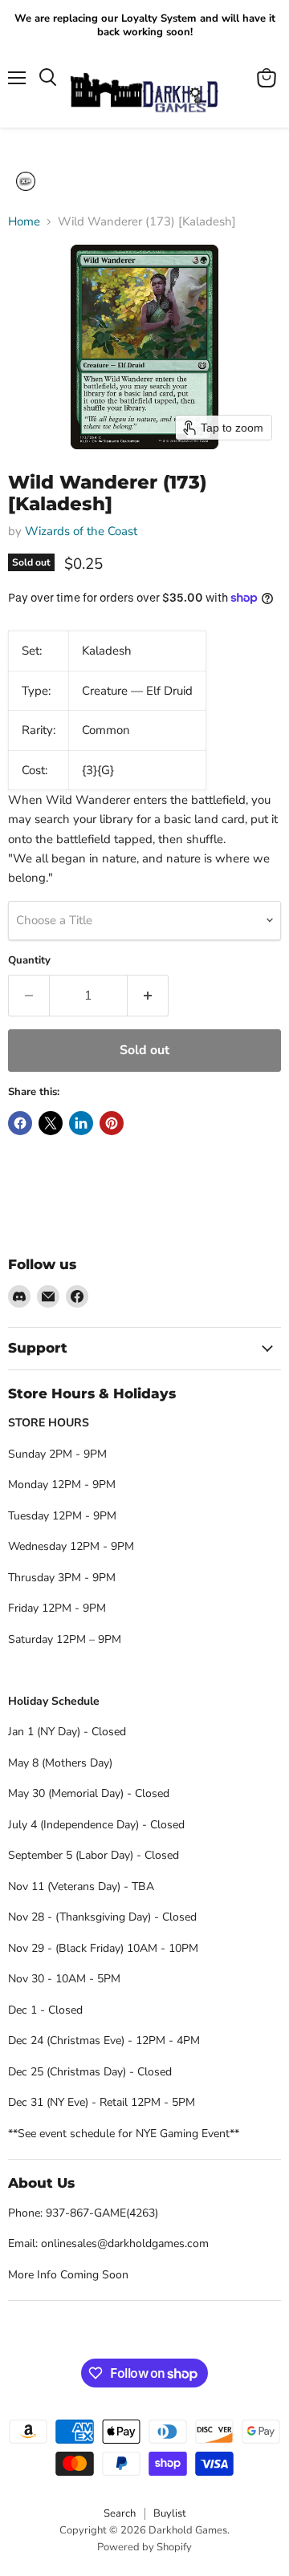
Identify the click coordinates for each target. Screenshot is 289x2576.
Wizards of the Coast (81, 531)
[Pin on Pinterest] (112, 1123)
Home (24, 222)
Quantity (29, 961)
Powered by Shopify (144, 2547)
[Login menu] (26, 181)
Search (120, 2513)
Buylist (170, 2513)
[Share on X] (51, 1123)
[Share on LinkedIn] (81, 1123)
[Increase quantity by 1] (148, 996)
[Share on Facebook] (20, 1123)
